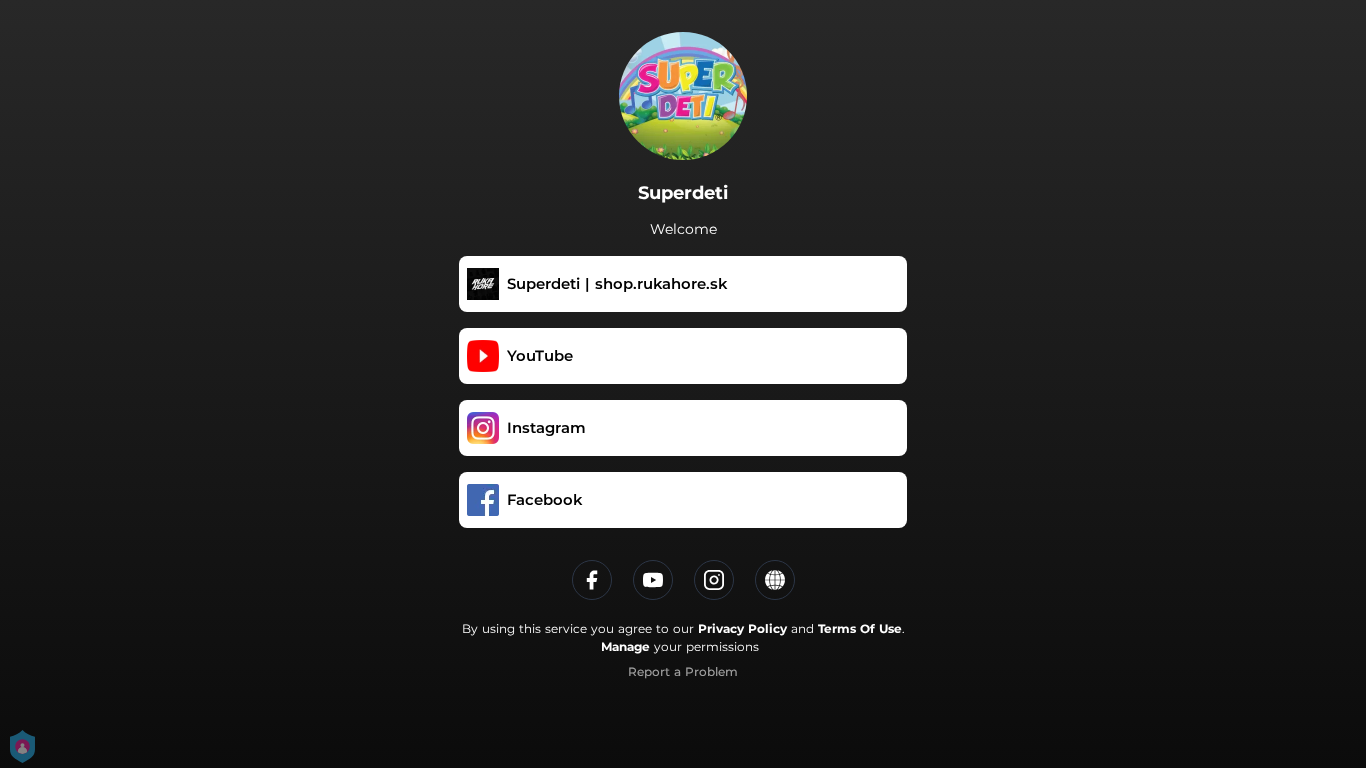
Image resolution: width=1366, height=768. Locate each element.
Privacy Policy (742, 628)
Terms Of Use (860, 628)
